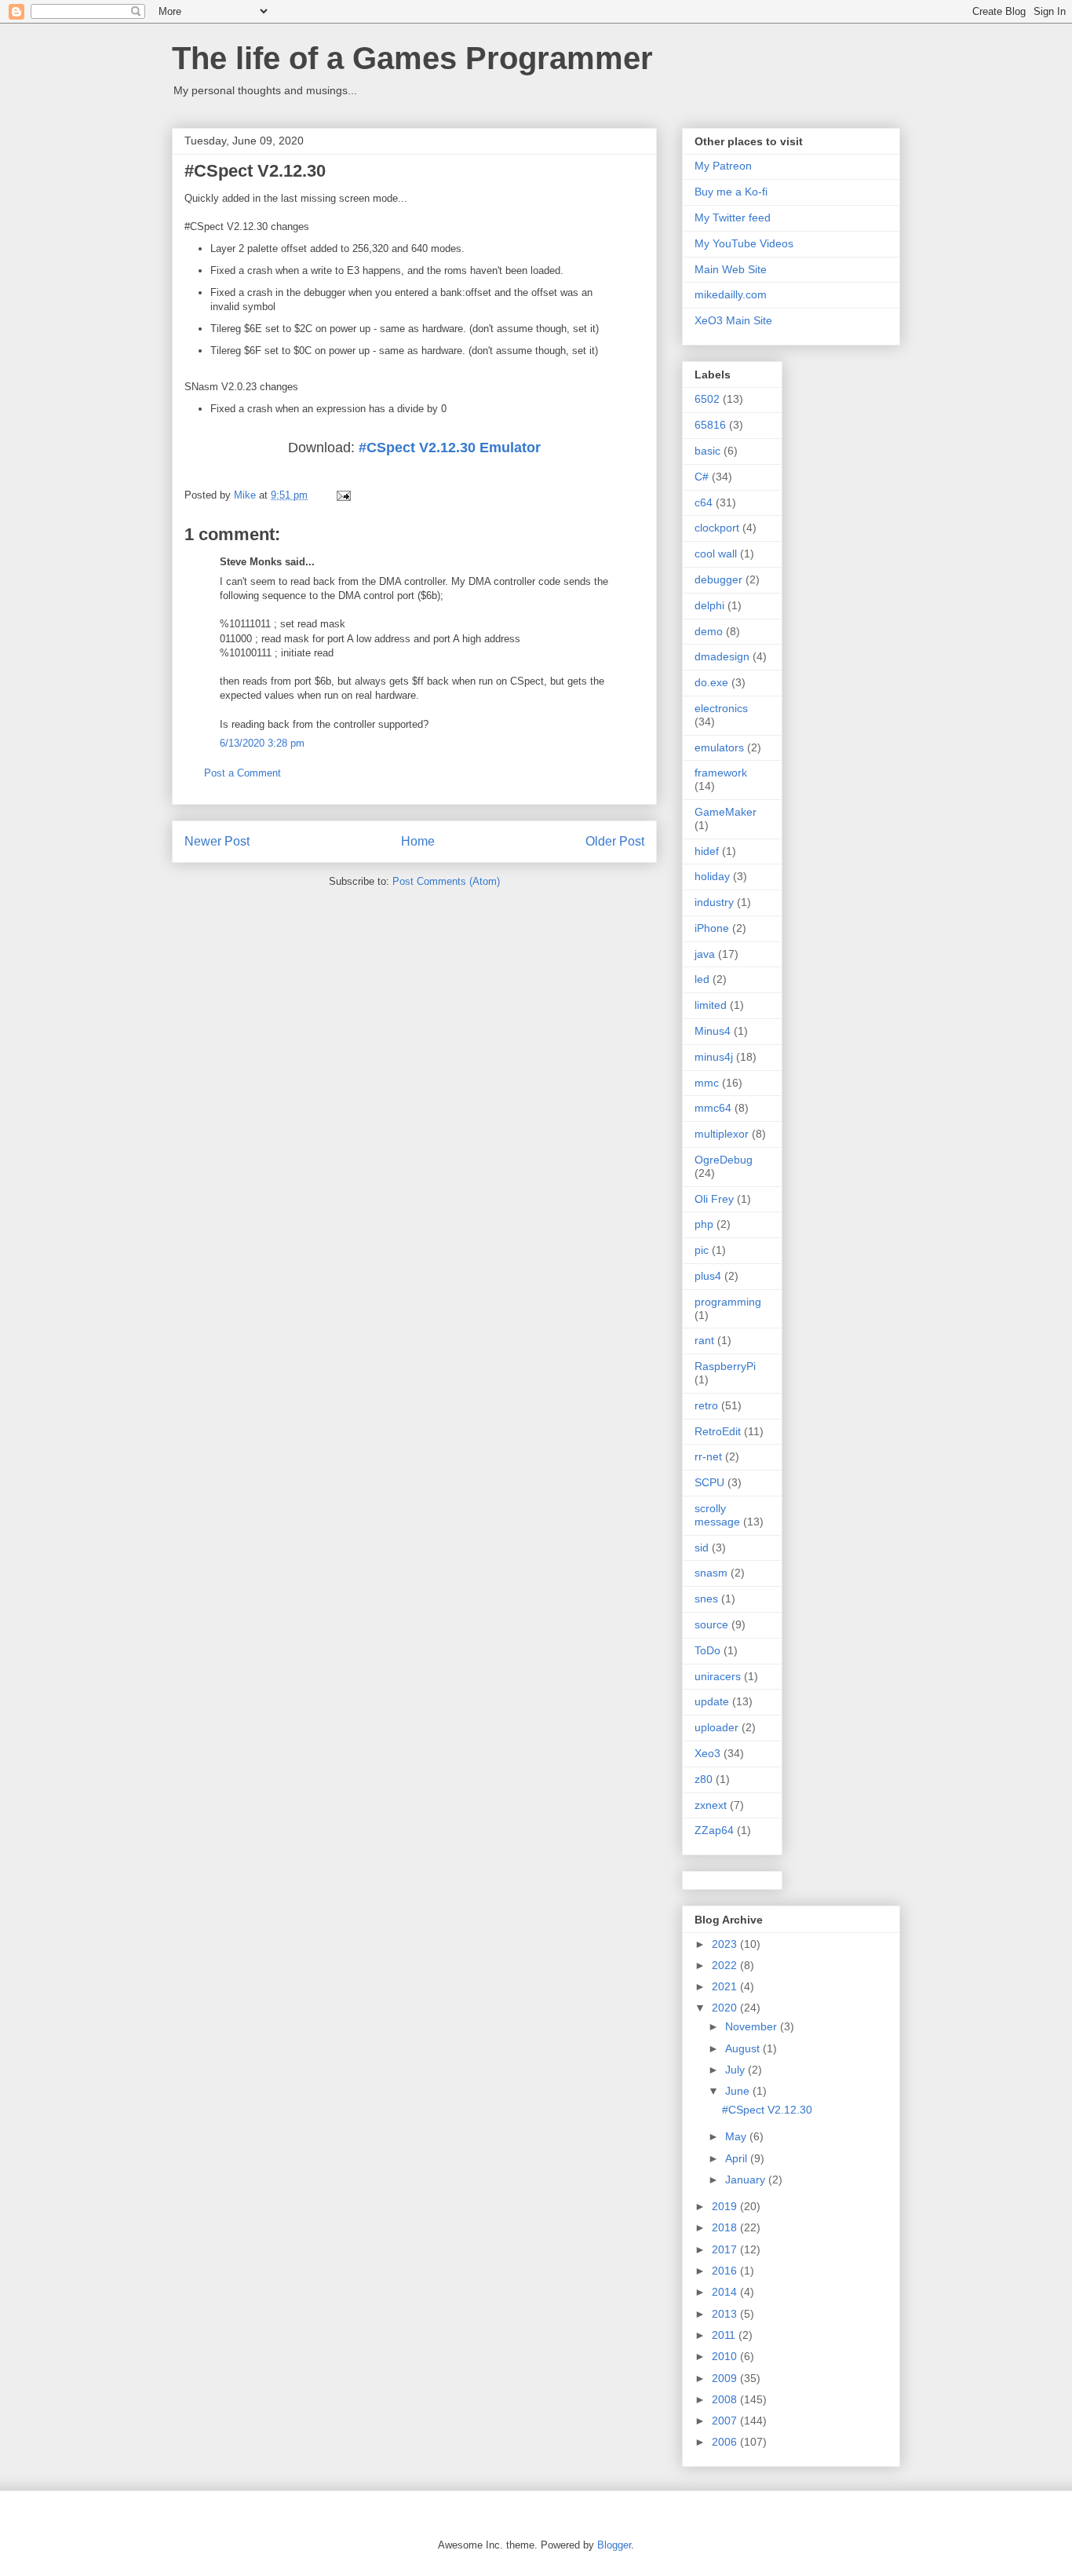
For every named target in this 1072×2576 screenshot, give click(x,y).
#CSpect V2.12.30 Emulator (450, 448)
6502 (707, 399)
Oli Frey (714, 1199)
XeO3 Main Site (733, 320)
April (738, 2158)
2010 (726, 2356)
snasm (711, 1573)
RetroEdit (718, 1431)
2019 (726, 2206)
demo (709, 631)
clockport (717, 528)
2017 (726, 2249)
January (747, 2180)
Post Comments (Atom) (446, 881)
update (712, 1701)
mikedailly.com (731, 294)
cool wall (716, 554)
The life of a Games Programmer (412, 58)
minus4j (714, 1057)
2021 (726, 1986)
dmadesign (722, 656)
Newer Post (217, 841)
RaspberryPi (725, 1366)
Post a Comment (242, 773)
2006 (726, 2442)
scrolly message (717, 1515)
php (704, 1224)
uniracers (718, 1676)
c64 (704, 502)
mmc (707, 1083)
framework (721, 773)
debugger (718, 579)
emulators (719, 747)
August (744, 2048)
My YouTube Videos (744, 243)
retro (706, 1405)
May (737, 2136)
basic (707, 451)
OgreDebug (724, 1160)
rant (704, 1340)
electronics (721, 708)
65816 (710, 425)
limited (711, 1005)
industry (714, 902)
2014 (726, 2292)
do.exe (711, 682)
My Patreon (723, 166)
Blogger (614, 2545)
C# (702, 477)
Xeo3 (707, 1753)
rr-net (708, 1456)
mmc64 (713, 1108)
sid (702, 1547)
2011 (725, 2335)
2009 (726, 2378)
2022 (726, 1965)
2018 (726, 2227)
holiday (712, 876)
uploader (716, 1727)
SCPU (709, 1482)
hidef (707, 851)
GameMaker (726, 812)
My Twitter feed (733, 217)
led (702, 979)
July (737, 2070)
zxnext (711, 1805)
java (705, 954)
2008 (726, 2399)
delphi (709, 605)
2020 (726, 2008)
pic (702, 1250)
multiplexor (722, 1134)
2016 (726, 2271)
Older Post (615, 841)
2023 (726, 1944)
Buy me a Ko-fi (731, 192)
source (711, 1624)
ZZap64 (714, 1830)
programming (728, 1302)
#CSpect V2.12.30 (767, 2110)
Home (418, 841)
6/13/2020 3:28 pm (262, 743)
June (739, 2091)
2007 (726, 2421)
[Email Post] (343, 495)
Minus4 (713, 1031)
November (753, 2026)
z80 (704, 1779)
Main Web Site (731, 269)
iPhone (712, 928)
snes (706, 1599)
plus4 (708, 1276)
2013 (726, 2314)
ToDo (707, 1650)
